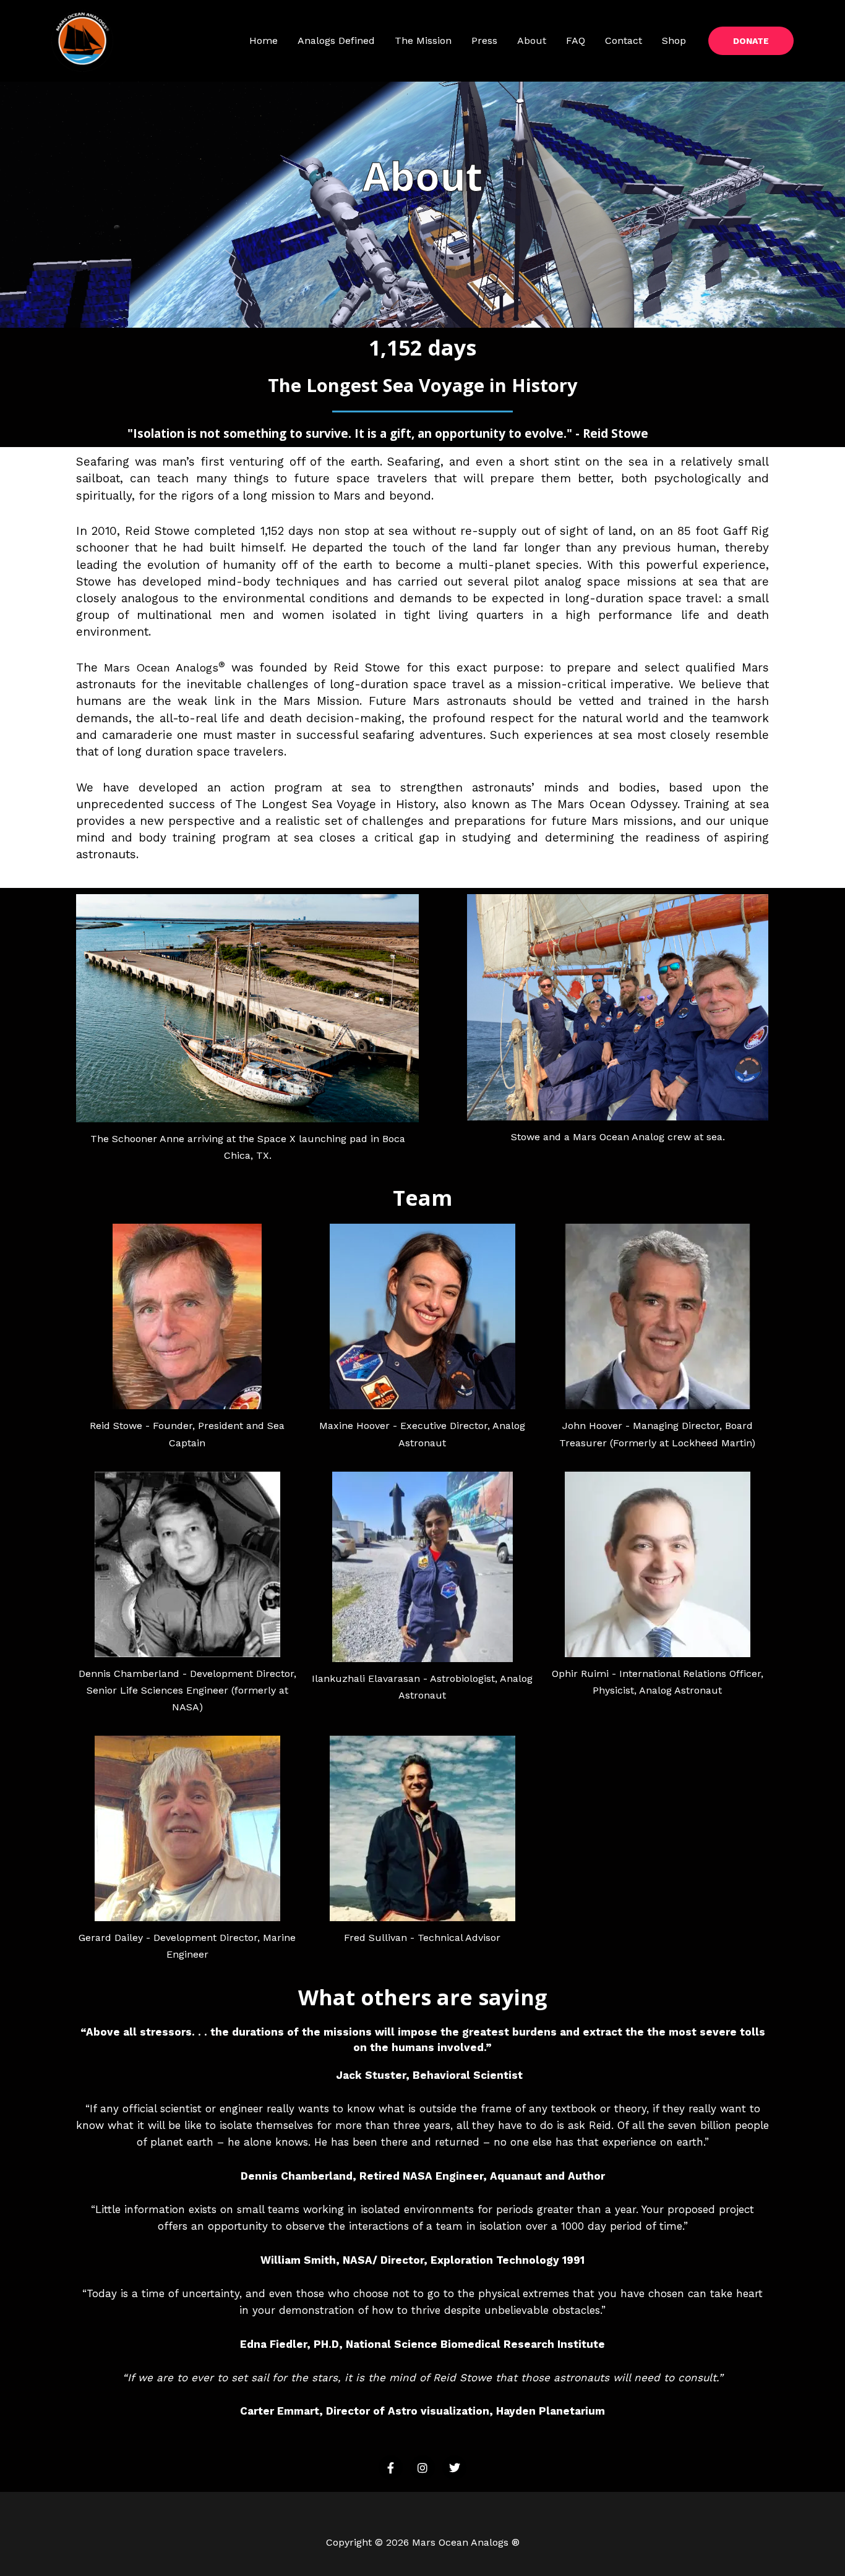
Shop (674, 41)
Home (264, 41)
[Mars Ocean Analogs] (82, 40)
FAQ (576, 41)
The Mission (423, 41)
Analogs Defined (336, 41)
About (532, 41)
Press (484, 41)
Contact (624, 41)
